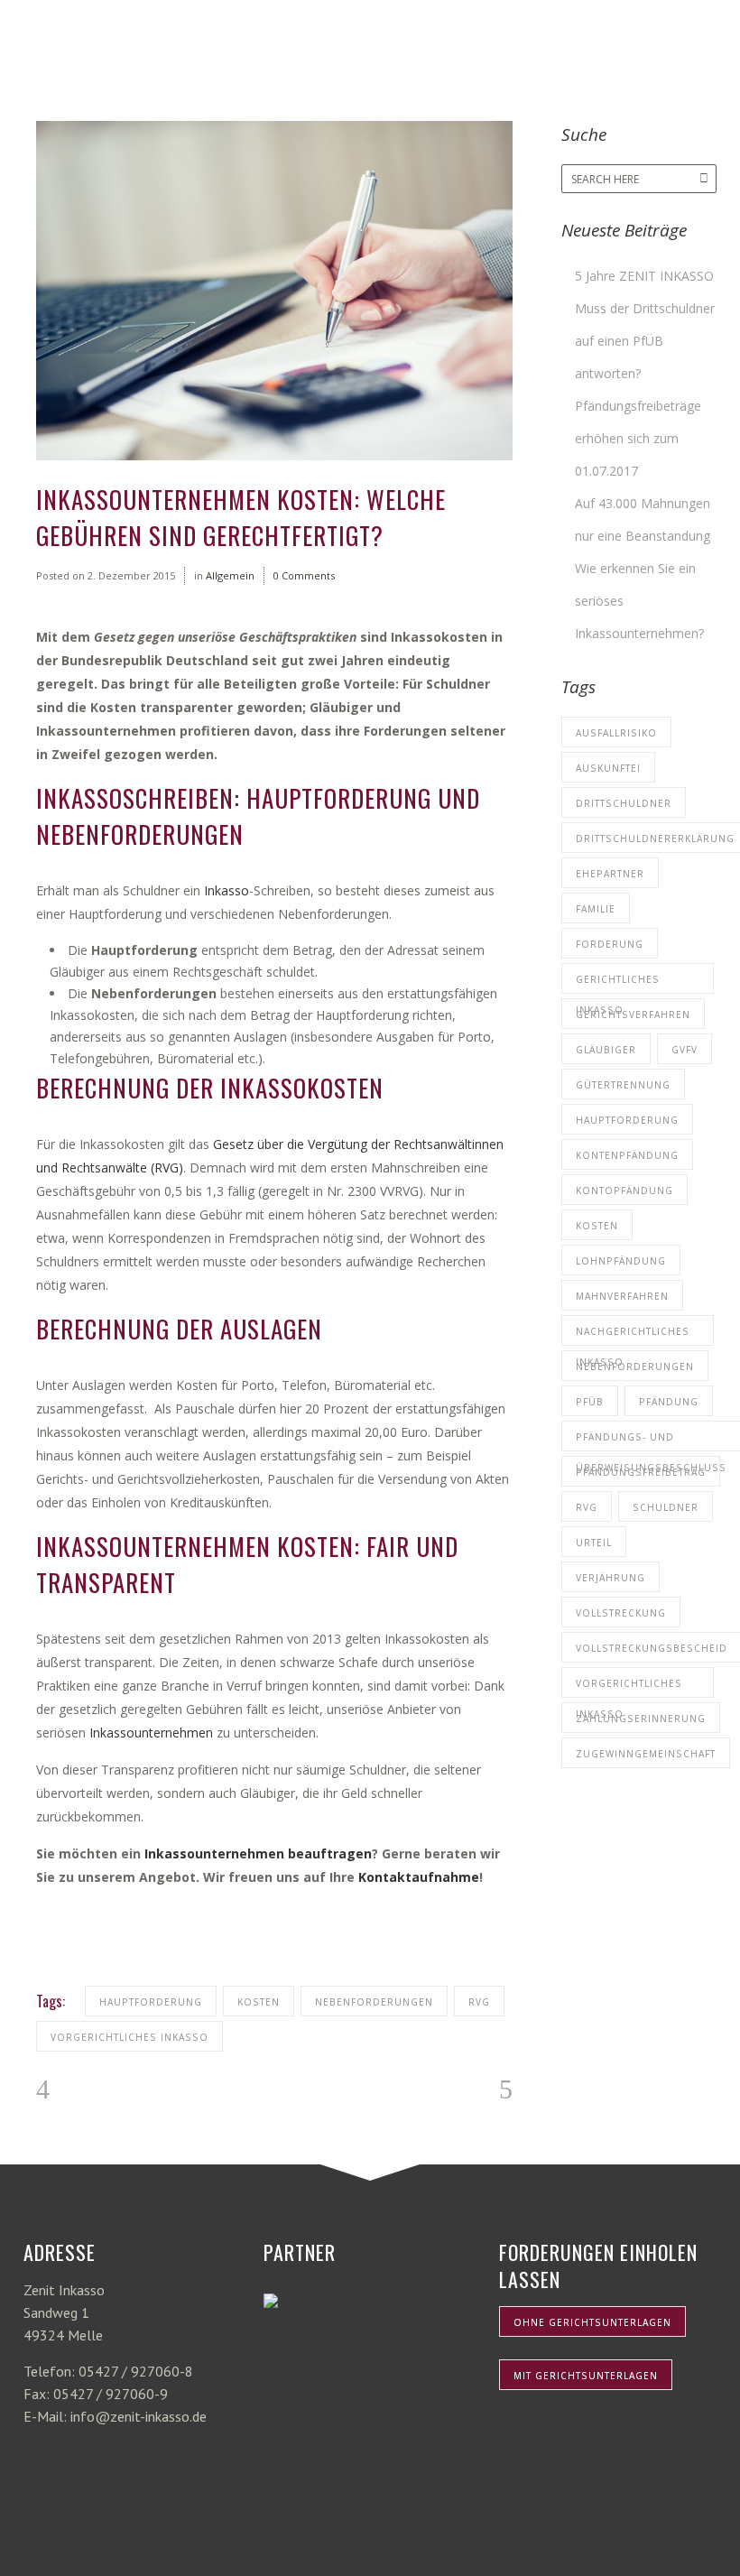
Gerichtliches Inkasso (618, 983)
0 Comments (304, 575)
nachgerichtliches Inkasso (633, 1335)
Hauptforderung (151, 2002)
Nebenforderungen (374, 2002)
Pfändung (669, 1402)
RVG (479, 2002)
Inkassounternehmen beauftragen (258, 1853)
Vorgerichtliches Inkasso (129, 2037)
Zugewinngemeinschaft (646, 1754)
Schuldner (666, 1507)
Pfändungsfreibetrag (641, 1472)
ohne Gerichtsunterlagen (592, 2322)
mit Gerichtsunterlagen (586, 2376)
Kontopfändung (624, 1191)
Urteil (594, 1543)
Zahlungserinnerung (641, 1719)
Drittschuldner (624, 803)
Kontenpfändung (627, 1155)
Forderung (610, 944)
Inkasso (227, 890)
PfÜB (590, 1402)
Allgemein (230, 575)
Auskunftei (608, 768)
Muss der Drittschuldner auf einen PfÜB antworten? (645, 341)
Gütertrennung (623, 1085)
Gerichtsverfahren (633, 1015)
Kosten (259, 2002)
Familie (596, 909)
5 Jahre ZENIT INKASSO (644, 276)
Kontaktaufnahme (419, 1877)
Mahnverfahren (622, 1296)
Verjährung (610, 1578)
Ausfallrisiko (616, 733)
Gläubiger (606, 1050)
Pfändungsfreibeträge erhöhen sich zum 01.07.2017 (638, 438)
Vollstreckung (621, 1613)
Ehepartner (610, 874)
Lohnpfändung (621, 1261)
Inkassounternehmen (151, 1733)
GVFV (684, 1050)
